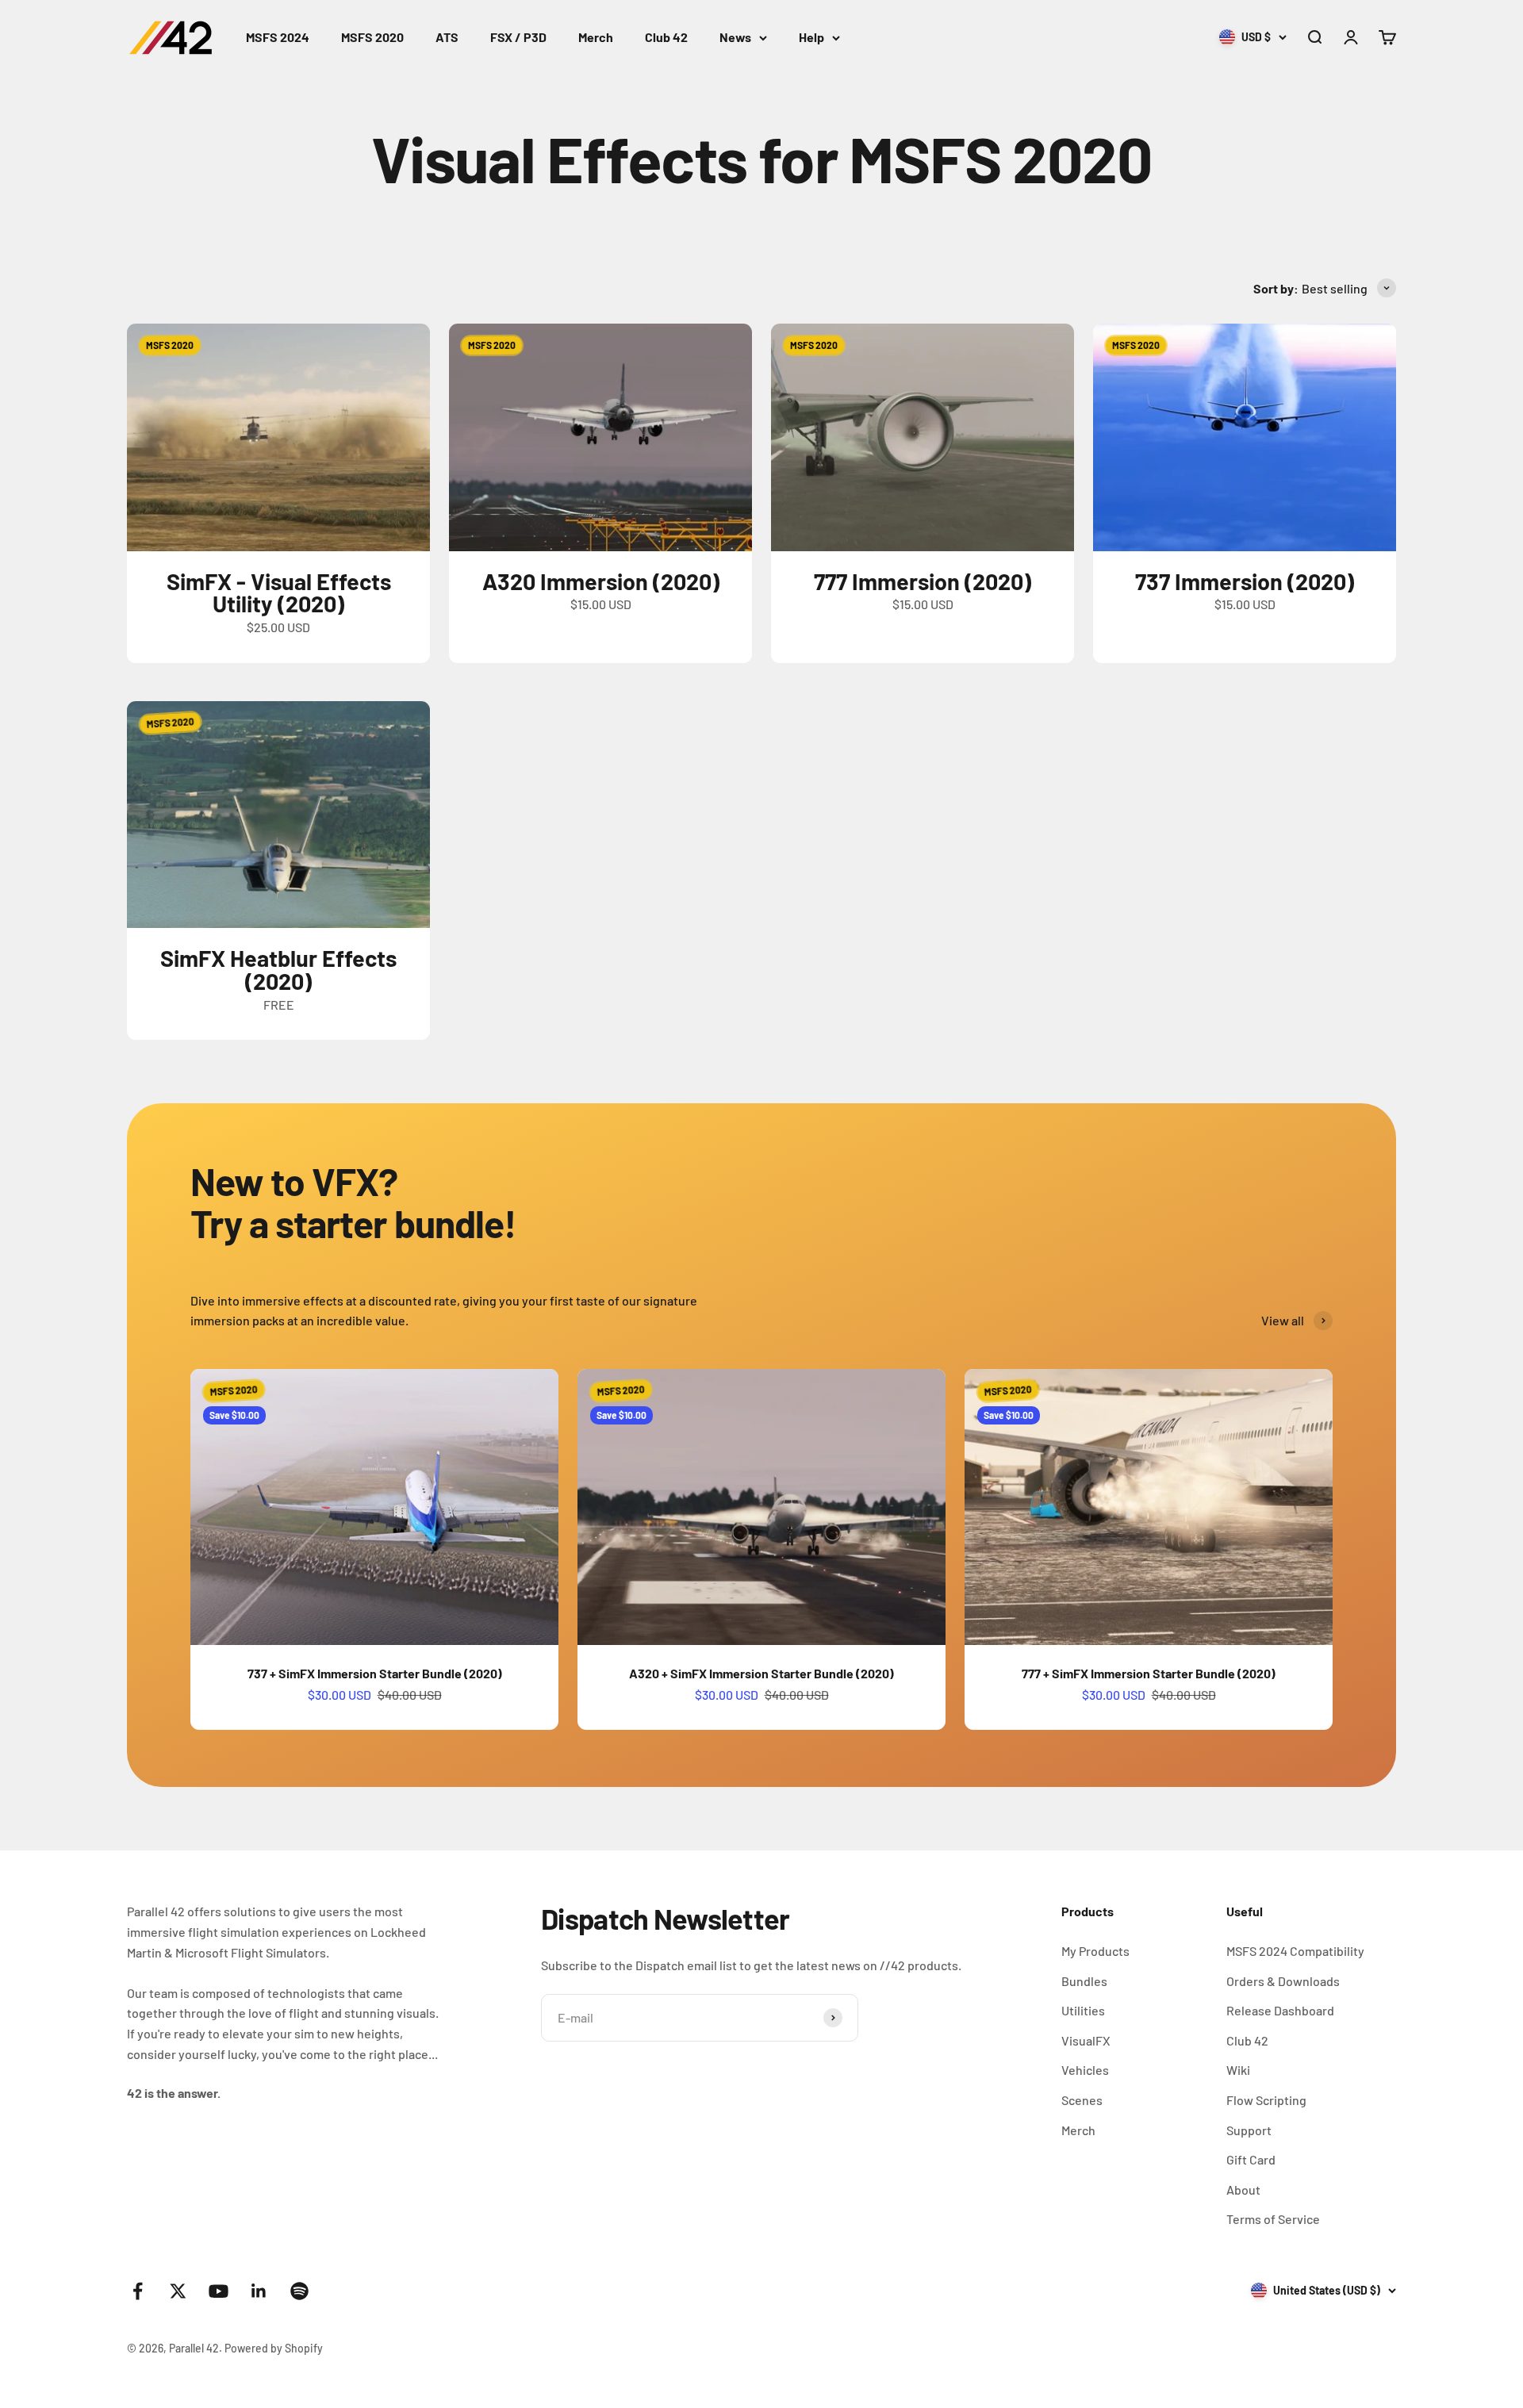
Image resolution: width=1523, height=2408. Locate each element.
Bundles (1084, 1981)
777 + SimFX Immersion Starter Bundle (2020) (1149, 1673)
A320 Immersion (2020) (601, 581)
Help (811, 37)
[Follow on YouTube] (219, 2291)
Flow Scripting (1266, 2100)
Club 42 (666, 37)
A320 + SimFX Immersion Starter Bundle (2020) (761, 1673)
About (1243, 2189)
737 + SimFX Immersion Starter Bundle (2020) (375, 1673)
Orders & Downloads (1283, 1981)
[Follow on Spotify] (299, 2291)
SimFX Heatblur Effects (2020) (278, 969)
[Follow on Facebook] (138, 2291)
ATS (447, 37)
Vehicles (1085, 2070)
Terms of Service (1273, 2219)
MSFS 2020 (372, 37)
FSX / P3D (518, 37)
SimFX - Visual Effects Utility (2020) (279, 592)
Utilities (1083, 2010)
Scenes (1082, 2100)
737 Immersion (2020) (1245, 581)
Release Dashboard (1280, 2010)
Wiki (1238, 2070)
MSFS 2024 (278, 37)
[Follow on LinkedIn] (259, 2291)
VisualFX (1086, 2040)
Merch (596, 37)
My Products (1095, 1951)
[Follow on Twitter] (178, 2291)
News (735, 37)
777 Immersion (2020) (923, 581)
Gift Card (1251, 2159)
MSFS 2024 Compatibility (1295, 1951)
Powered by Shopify (274, 2348)
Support (1249, 2130)
